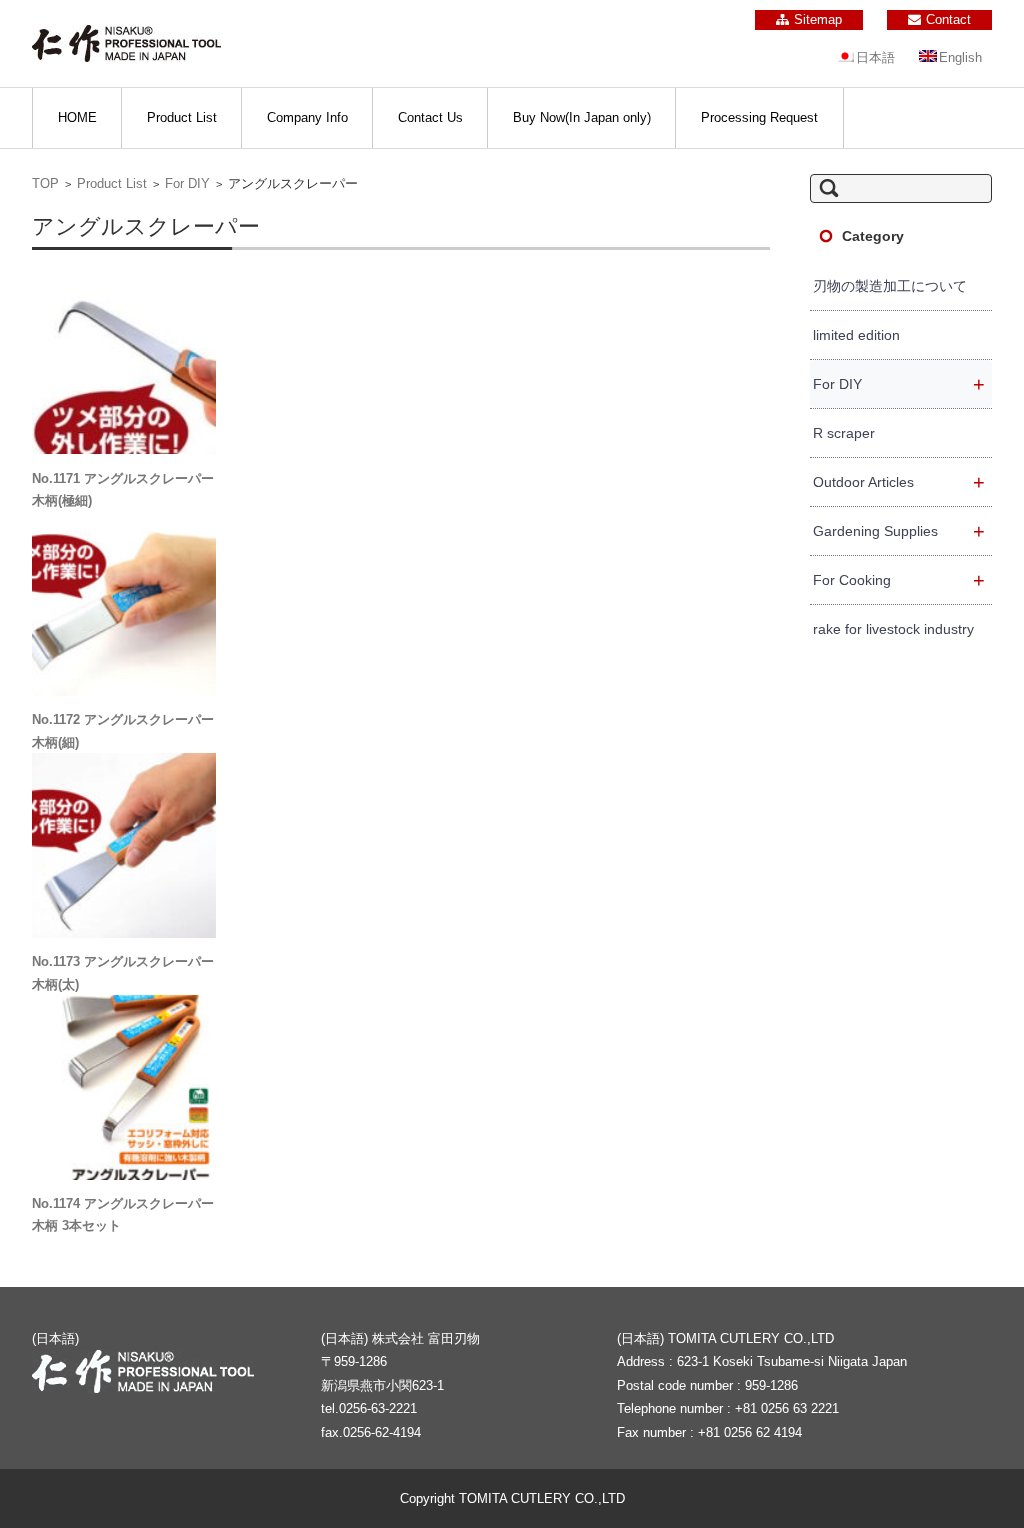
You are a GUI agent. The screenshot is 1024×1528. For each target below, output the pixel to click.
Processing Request (759, 117)
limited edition (856, 335)
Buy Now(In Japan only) (582, 117)
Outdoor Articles (899, 482)
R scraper (844, 433)
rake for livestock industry (893, 629)
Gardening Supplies (899, 531)
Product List (182, 117)
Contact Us (430, 117)
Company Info (307, 117)
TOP (45, 183)
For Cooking (899, 580)
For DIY (187, 183)
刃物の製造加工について (890, 286)
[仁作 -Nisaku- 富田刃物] (126, 43)
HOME (77, 117)
